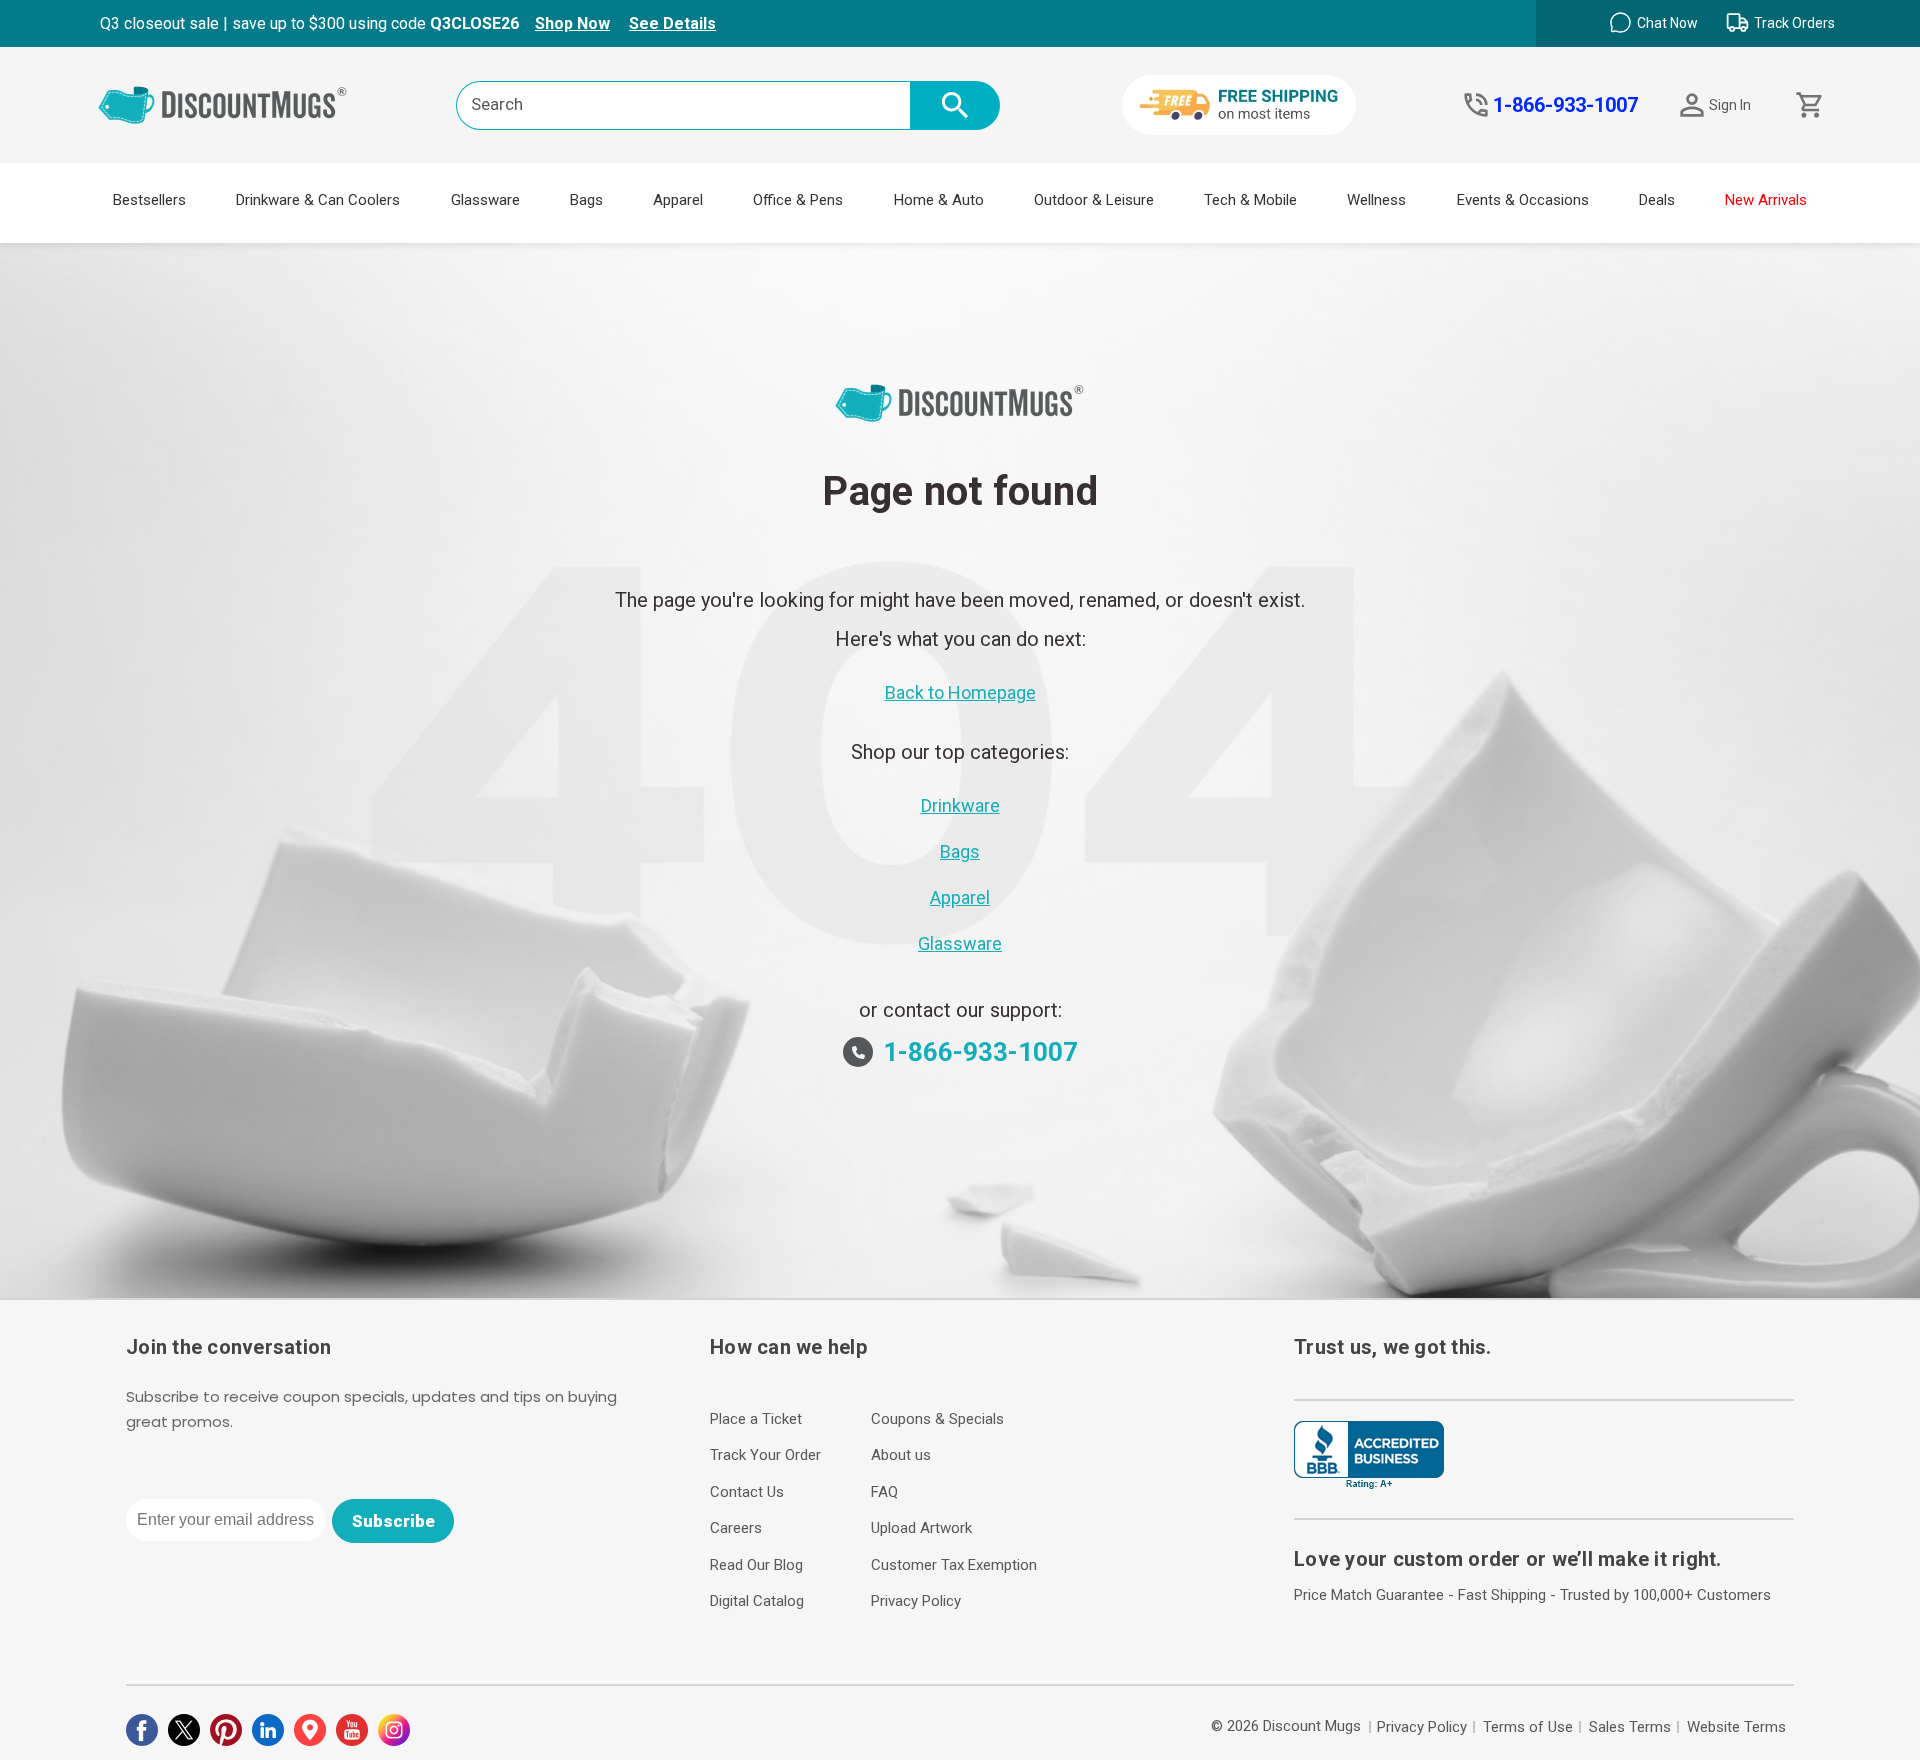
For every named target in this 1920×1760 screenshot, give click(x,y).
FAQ (884, 1492)
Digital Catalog (757, 1601)
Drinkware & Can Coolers (318, 200)
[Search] (955, 105)
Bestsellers (149, 200)
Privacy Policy (916, 1601)
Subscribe (393, 1521)
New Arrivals (1766, 200)
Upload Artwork (921, 1528)
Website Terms (1736, 1727)
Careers (736, 1528)
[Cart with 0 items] (1807, 105)
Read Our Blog (756, 1565)
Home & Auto (939, 200)
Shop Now (572, 23)
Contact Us (747, 1492)
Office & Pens (798, 200)
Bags (586, 200)
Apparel (678, 200)
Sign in (1730, 105)
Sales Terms (1630, 1727)
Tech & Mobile (1250, 200)
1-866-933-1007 (1565, 105)
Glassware (485, 200)
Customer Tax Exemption (954, 1565)
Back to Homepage (960, 692)
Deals (1657, 200)
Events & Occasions (1523, 200)
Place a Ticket (756, 1419)
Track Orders (1794, 23)
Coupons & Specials (937, 1419)
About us (901, 1455)
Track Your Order (765, 1455)
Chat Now (1667, 23)
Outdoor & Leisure (1094, 200)
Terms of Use (1528, 1727)
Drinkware (960, 805)
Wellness (1376, 200)
